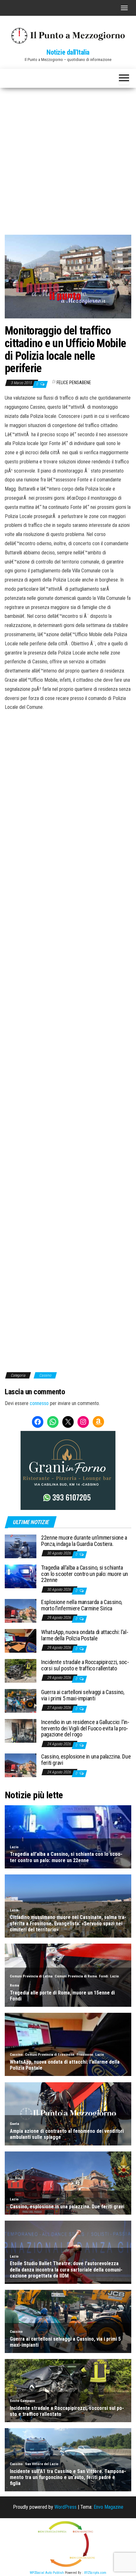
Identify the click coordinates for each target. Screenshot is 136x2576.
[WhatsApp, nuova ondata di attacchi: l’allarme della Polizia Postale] (21, 1641)
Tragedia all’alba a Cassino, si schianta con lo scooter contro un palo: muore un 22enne (85, 1574)
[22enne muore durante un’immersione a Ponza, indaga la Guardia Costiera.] (21, 1546)
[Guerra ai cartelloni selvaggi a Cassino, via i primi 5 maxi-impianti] (21, 1701)
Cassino (45, 1375)
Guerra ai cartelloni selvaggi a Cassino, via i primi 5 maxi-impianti (83, 1695)
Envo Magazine (108, 2507)
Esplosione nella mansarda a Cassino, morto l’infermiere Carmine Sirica (82, 1605)
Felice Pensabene (74, 383)
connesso (39, 1403)
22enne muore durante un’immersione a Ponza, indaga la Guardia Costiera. (84, 1541)
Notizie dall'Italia (68, 52)
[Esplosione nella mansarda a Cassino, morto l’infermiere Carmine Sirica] (21, 1611)
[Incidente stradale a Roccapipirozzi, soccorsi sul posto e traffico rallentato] (21, 1671)
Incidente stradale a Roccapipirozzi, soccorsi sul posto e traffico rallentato (85, 1665)
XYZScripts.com (95, 2573)
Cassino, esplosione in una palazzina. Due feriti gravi (86, 1760)
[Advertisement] (68, 159)
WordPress (65, 2507)
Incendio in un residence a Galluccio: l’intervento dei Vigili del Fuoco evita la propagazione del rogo (85, 1728)
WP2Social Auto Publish (47, 2573)
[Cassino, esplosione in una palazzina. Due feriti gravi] (21, 1765)
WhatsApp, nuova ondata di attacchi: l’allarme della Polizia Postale (85, 1635)
